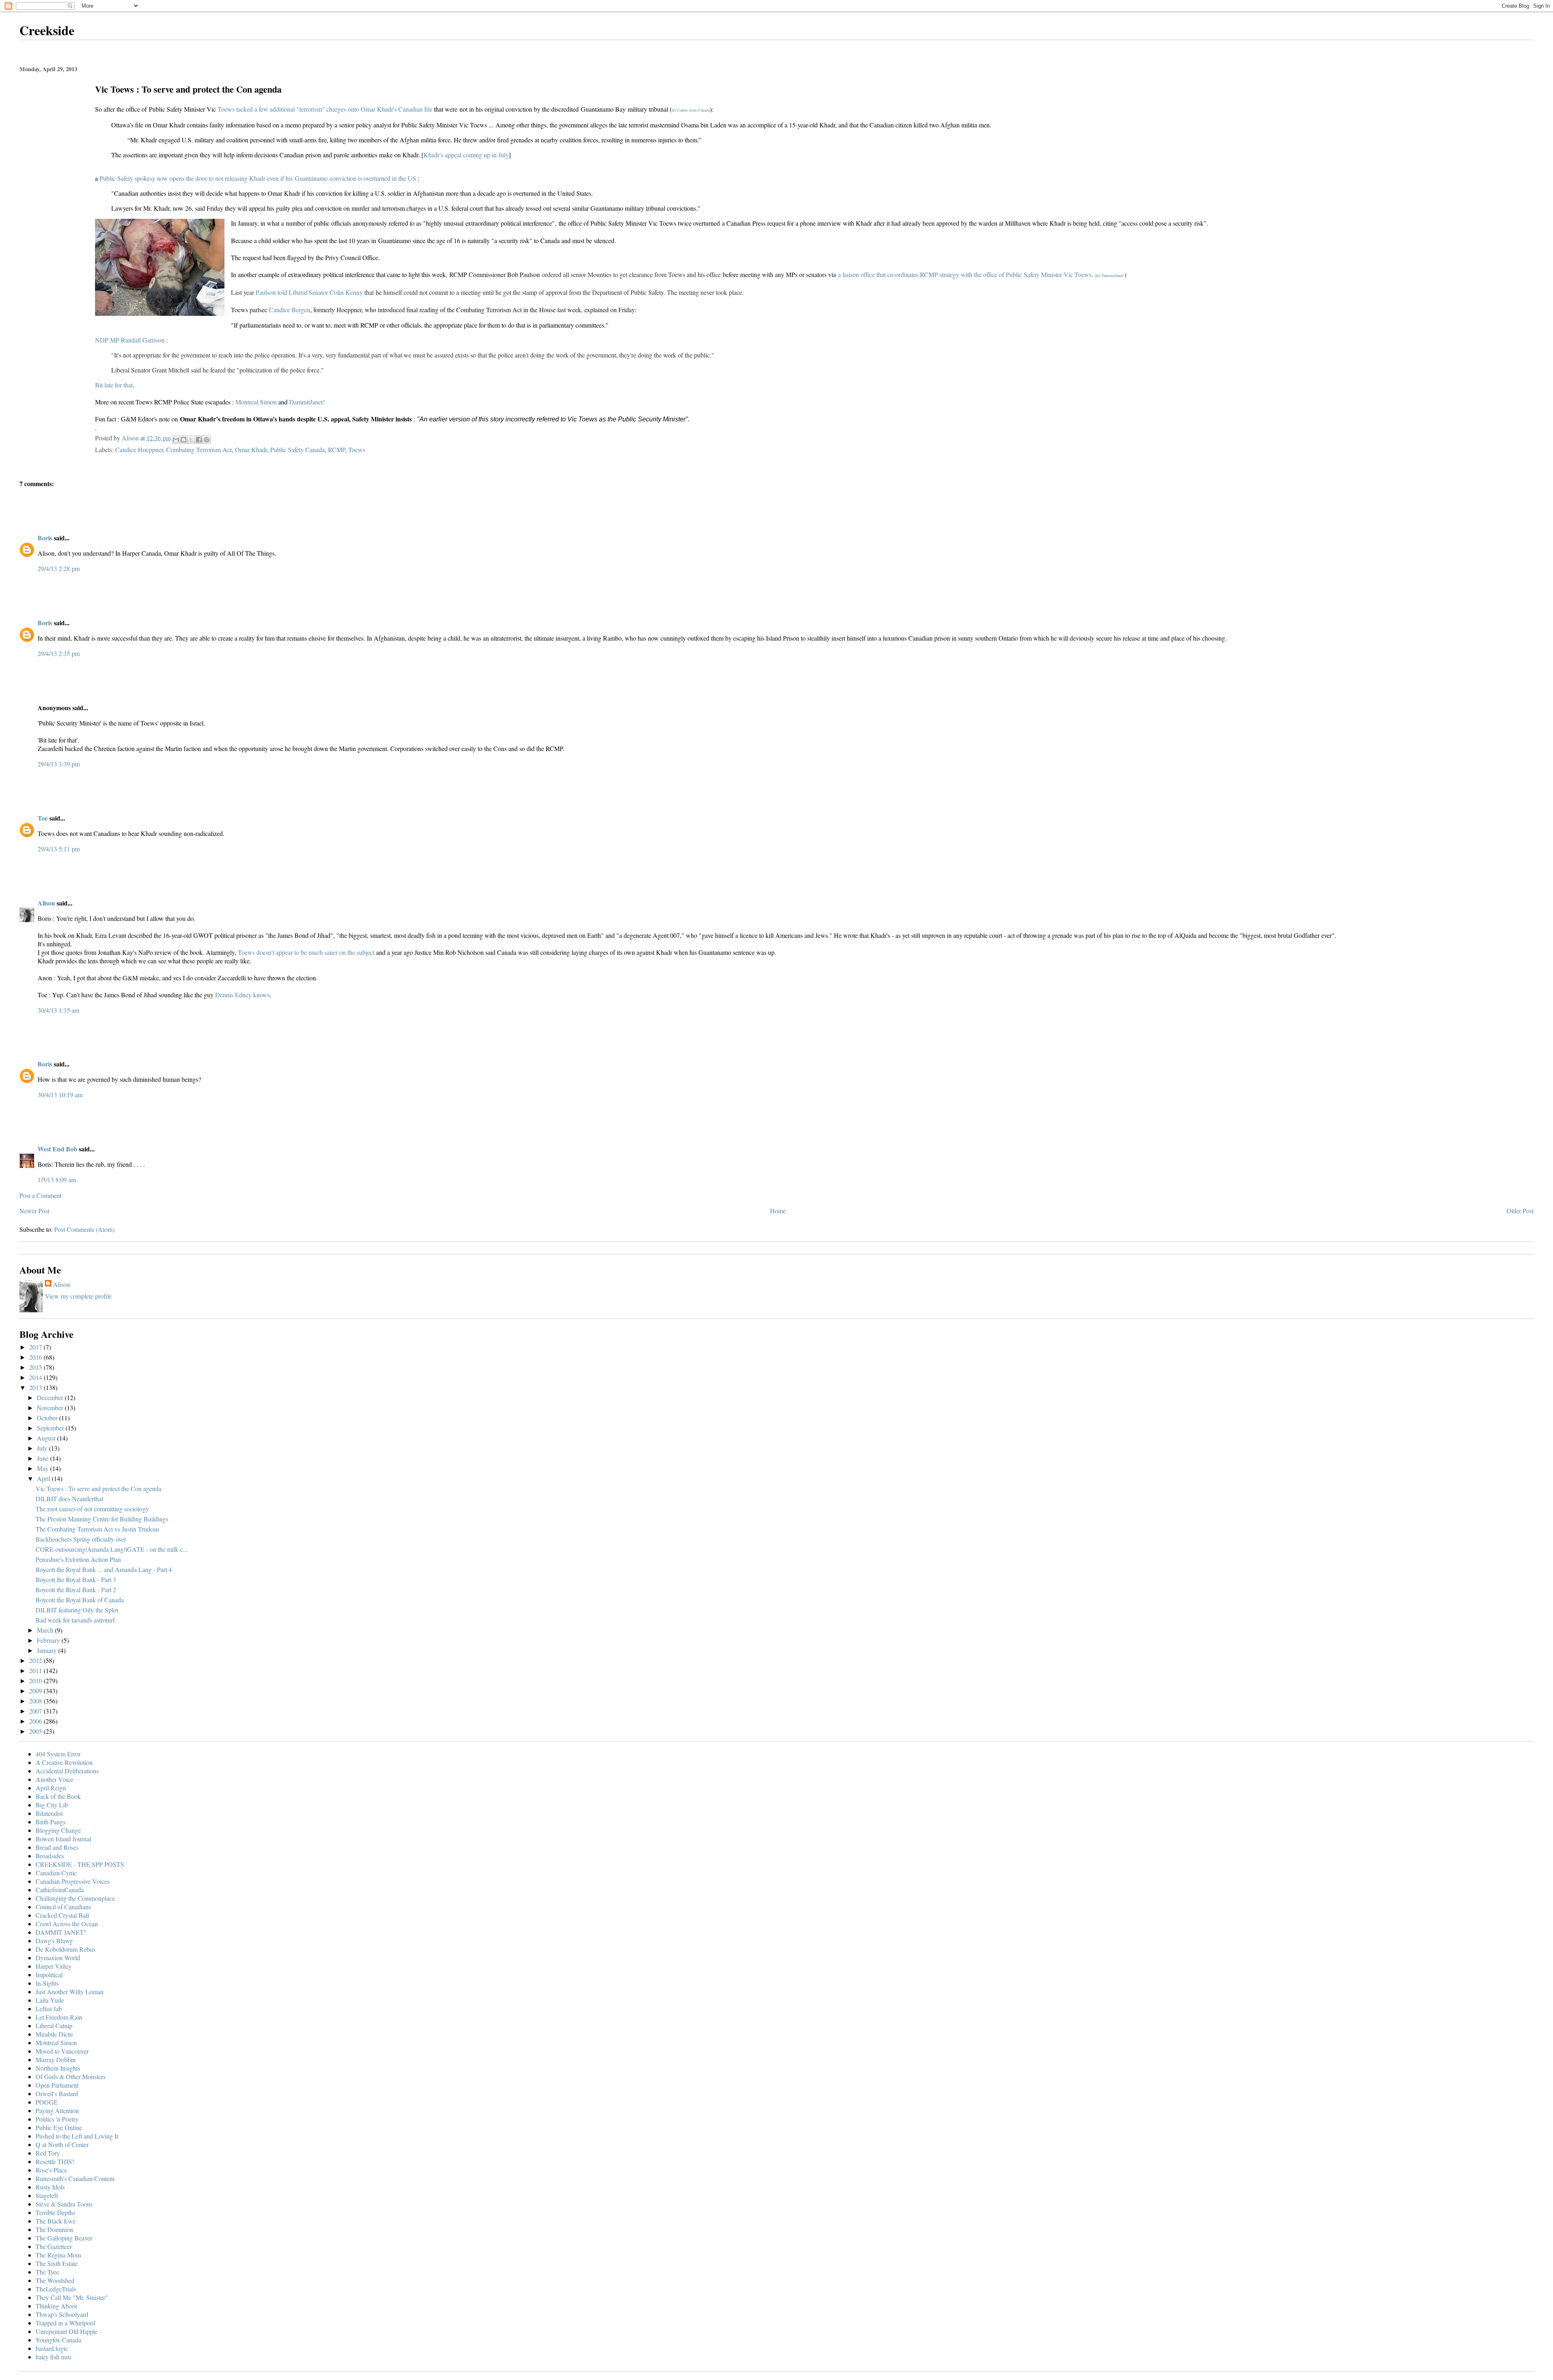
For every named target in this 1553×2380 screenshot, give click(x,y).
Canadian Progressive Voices (73, 1881)
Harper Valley (54, 1966)
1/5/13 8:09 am (57, 1179)
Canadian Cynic (56, 1873)
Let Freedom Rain (59, 2017)
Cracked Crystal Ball (62, 1915)
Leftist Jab (49, 2009)
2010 (36, 1681)
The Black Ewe (56, 2221)
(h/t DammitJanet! (1110, 275)
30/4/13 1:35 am (58, 1010)
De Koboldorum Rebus (66, 1949)
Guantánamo (312, 178)
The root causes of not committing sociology (92, 1509)
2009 (36, 1691)
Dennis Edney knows (242, 995)
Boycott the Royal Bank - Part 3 (76, 1579)
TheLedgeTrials (56, 2289)
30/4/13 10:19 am (60, 1095)
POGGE (47, 2102)
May (43, 1468)
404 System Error (58, 1754)
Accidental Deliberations (67, 1771)
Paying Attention (57, 2110)
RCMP (336, 450)
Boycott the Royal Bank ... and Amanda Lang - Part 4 (104, 1569)
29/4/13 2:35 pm (59, 653)
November (51, 1408)
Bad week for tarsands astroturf (75, 1620)
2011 (36, 1670)
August (47, 1438)
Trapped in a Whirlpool (65, 2323)
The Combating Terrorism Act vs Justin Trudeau (97, 1529)
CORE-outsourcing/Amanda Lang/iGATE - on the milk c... (112, 1549)
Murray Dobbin (56, 2059)
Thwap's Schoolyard (62, 2314)
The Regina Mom (58, 2255)
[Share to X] (191, 440)
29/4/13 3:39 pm (59, 764)
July (43, 1448)
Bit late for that (114, 385)
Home (778, 1211)
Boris (45, 538)
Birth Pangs (51, 1822)
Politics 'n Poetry (57, 2119)
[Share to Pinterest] (207, 440)
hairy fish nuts (54, 2357)
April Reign (51, 1788)
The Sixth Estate (57, 2263)
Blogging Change (58, 1830)
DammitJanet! (307, 402)
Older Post (1520, 1211)
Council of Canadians (63, 1907)
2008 (36, 1701)
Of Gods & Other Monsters (71, 2076)
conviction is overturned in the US (374, 178)
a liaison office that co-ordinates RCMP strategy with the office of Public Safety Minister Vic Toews (965, 274)
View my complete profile (78, 1296)
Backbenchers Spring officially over (81, 1539)
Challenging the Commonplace (75, 1898)
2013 (36, 1387)
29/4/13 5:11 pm (59, 849)
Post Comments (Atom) (84, 1229)
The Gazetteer (54, 2246)
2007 (36, 1711)
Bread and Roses (57, 1847)
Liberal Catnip (54, 2026)
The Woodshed (55, 2280)
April (44, 1478)
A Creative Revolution (64, 1762)
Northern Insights (58, 2068)
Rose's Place (51, 2170)
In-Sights (47, 1983)
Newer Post (34, 1211)
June (43, 1458)
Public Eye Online (59, 2127)
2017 (36, 1347)
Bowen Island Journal (63, 1839)
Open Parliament (57, 2085)
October (48, 1418)
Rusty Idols (50, 2187)
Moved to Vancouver (62, 2051)
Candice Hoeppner (139, 450)
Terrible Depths (55, 2212)
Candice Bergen (290, 310)
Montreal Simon (256, 402)
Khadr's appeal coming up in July (466, 155)
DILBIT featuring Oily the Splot (77, 1610)
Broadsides (50, 1856)
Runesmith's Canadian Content (75, 2178)
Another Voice (54, 1779)
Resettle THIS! (55, 2161)
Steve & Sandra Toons (64, 2204)
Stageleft (47, 2195)
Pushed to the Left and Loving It (77, 2136)
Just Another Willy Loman (70, 1992)
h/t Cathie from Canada (691, 110)
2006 (36, 1721)
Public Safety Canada (297, 450)
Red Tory (48, 2153)
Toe (43, 818)
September (51, 1428)
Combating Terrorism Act (199, 450)
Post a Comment (40, 1195)
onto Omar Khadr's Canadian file (390, 109)
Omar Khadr (251, 450)
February (49, 1640)
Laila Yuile (50, 2000)
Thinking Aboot (56, 2306)
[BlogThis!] (184, 440)
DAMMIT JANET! (61, 1932)
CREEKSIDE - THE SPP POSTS (80, 1864)
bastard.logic (52, 2348)
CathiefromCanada (60, 1890)
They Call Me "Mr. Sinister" (72, 2297)
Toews (226, 109)
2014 (36, 1377)
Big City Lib (52, 1805)
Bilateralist (49, 1813)
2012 (36, 1660)
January (48, 1650)
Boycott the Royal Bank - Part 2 (76, 1590)
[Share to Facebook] (199, 440)
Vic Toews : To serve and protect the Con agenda (98, 1488)
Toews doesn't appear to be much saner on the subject (306, 952)
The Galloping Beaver (64, 2238)
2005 (36, 1731)
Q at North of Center (62, 2144)
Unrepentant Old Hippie (67, 2331)
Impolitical (49, 1975)
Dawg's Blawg (54, 1941)
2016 (36, 1357)
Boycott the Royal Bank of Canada (80, 1600)
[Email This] (176, 440)
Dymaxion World (58, 1958)
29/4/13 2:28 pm (59, 568)
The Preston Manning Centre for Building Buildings (102, 1519)
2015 (36, 1367)
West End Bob (57, 1149)
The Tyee (47, 2272)
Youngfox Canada (58, 2340)
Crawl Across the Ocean (67, 1924)
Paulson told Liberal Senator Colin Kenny (309, 292)
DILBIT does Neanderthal (69, 1499)
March (46, 1630)
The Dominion (54, 2229)
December (51, 1397)
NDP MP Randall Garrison (130, 340)
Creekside (47, 30)
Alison (46, 903)
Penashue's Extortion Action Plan (78, 1559)
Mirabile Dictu (54, 2034)
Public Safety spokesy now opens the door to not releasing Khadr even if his (197, 178)
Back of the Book (58, 1796)
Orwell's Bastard (57, 2093)
